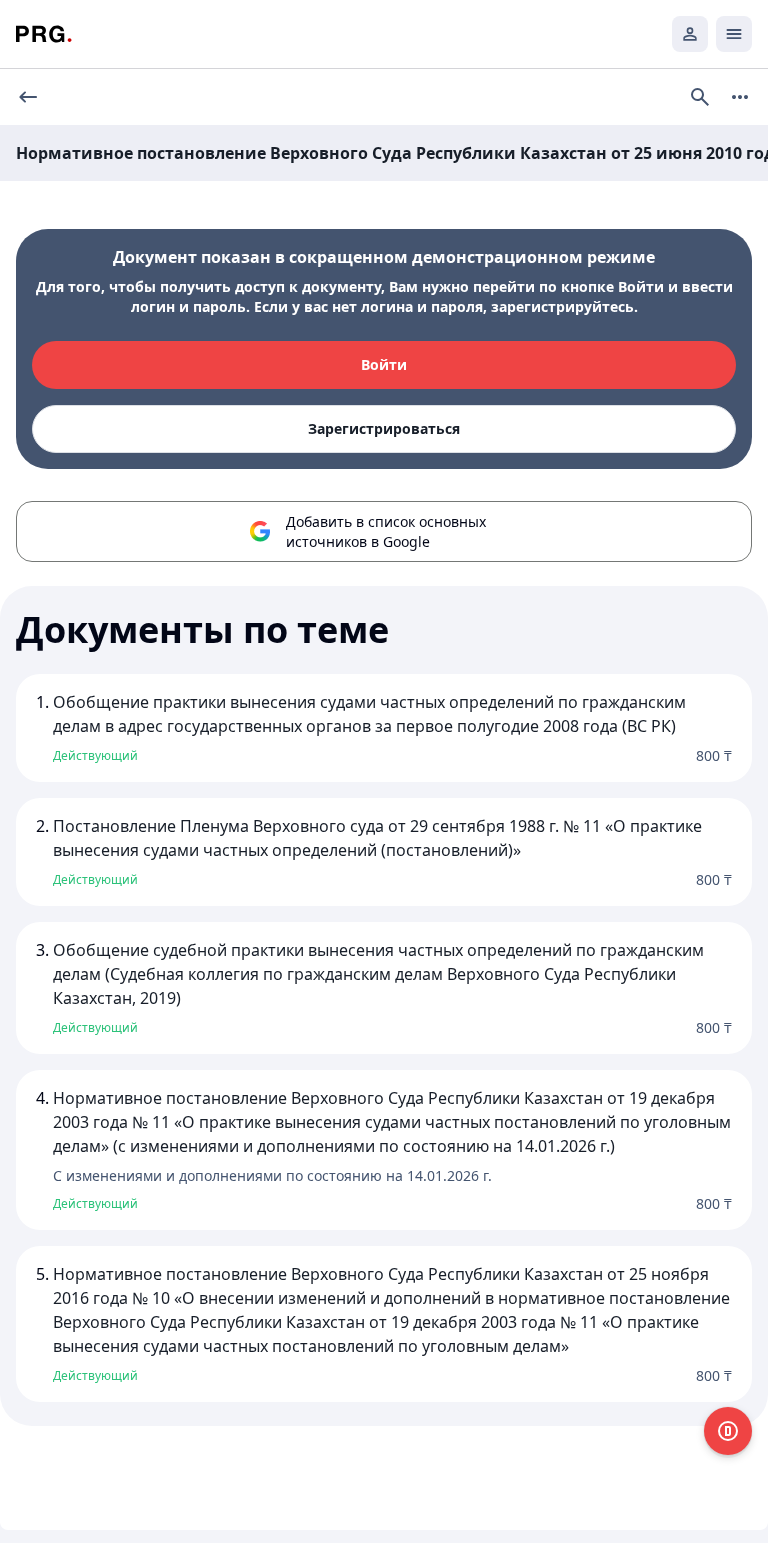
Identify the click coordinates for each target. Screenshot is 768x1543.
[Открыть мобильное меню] (734, 34)
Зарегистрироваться (384, 428)
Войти (384, 364)
